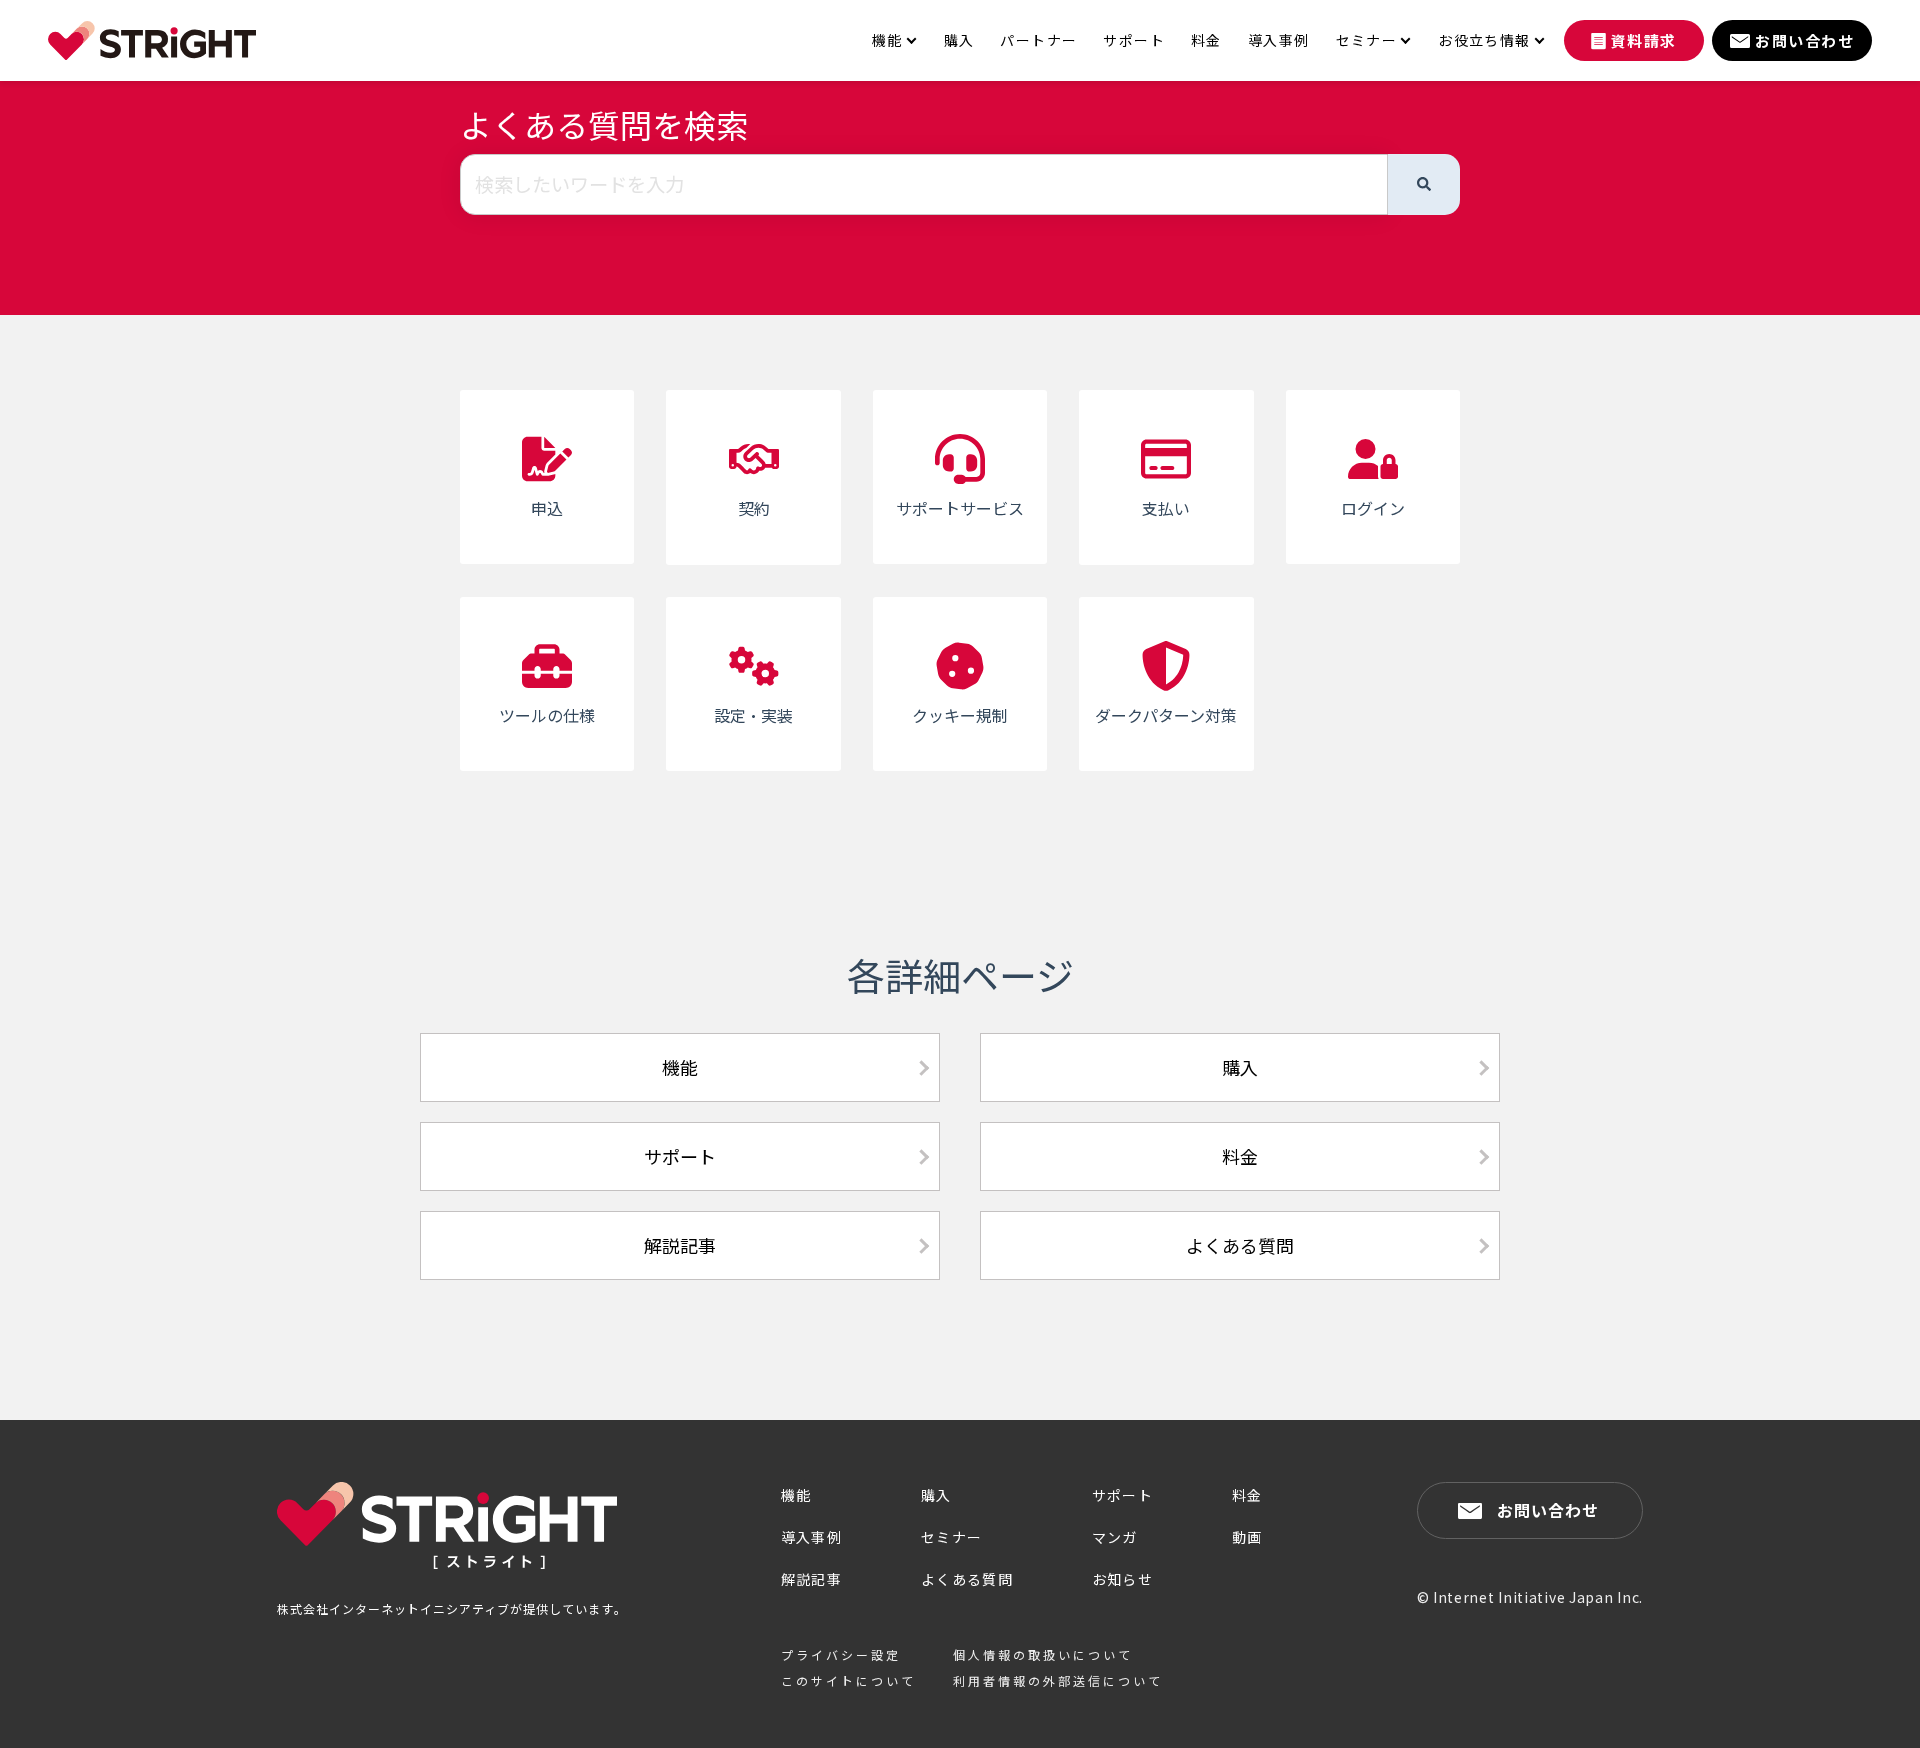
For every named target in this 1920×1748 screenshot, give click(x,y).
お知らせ (1123, 1579)
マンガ (1115, 1537)
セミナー (952, 1537)
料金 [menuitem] (1206, 40)
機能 (680, 1067)
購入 (1240, 1067)
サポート (680, 1156)
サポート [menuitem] (1134, 40)
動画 (1247, 1537)
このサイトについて (848, 1680)
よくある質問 (1240, 1245)
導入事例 (812, 1537)
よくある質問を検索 (604, 124)
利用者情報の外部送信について (1058, 1680)
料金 (1240, 1156)
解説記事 (680, 1245)
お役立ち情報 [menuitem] (1484, 40)
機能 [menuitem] (887, 40)
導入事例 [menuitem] (1279, 40)
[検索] (1424, 185)
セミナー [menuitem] (1367, 40)
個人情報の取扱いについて (1043, 1654)
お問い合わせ (1548, 1510)
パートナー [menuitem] (1038, 40)
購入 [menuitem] (959, 40)
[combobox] (924, 185)
